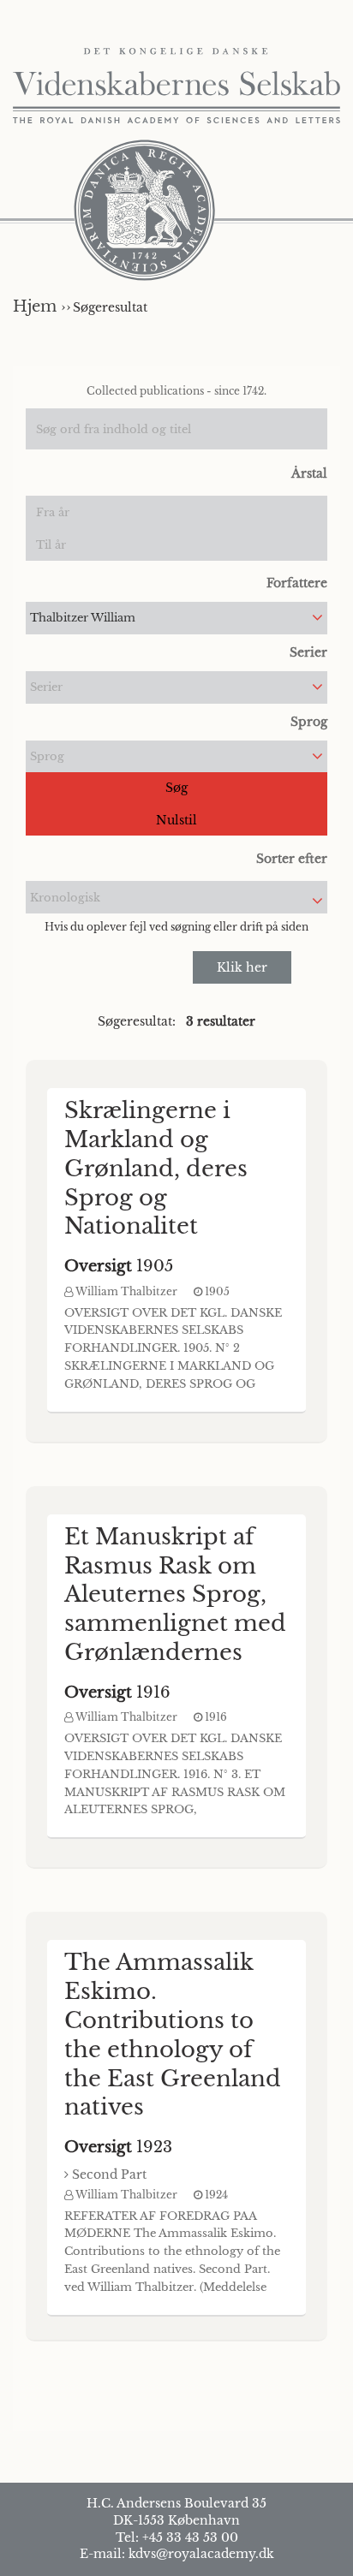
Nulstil (176, 820)
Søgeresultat (110, 307)
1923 (118, 2147)
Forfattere (297, 583)
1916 (117, 1693)
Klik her (242, 967)
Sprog (309, 722)
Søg (176, 788)
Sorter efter (292, 859)
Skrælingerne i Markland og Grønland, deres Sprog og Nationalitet (156, 1168)
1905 (119, 1266)
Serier (308, 652)
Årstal (309, 473)
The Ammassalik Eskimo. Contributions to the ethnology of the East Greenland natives (173, 2035)
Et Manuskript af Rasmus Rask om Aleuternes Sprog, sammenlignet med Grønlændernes (175, 1594)
